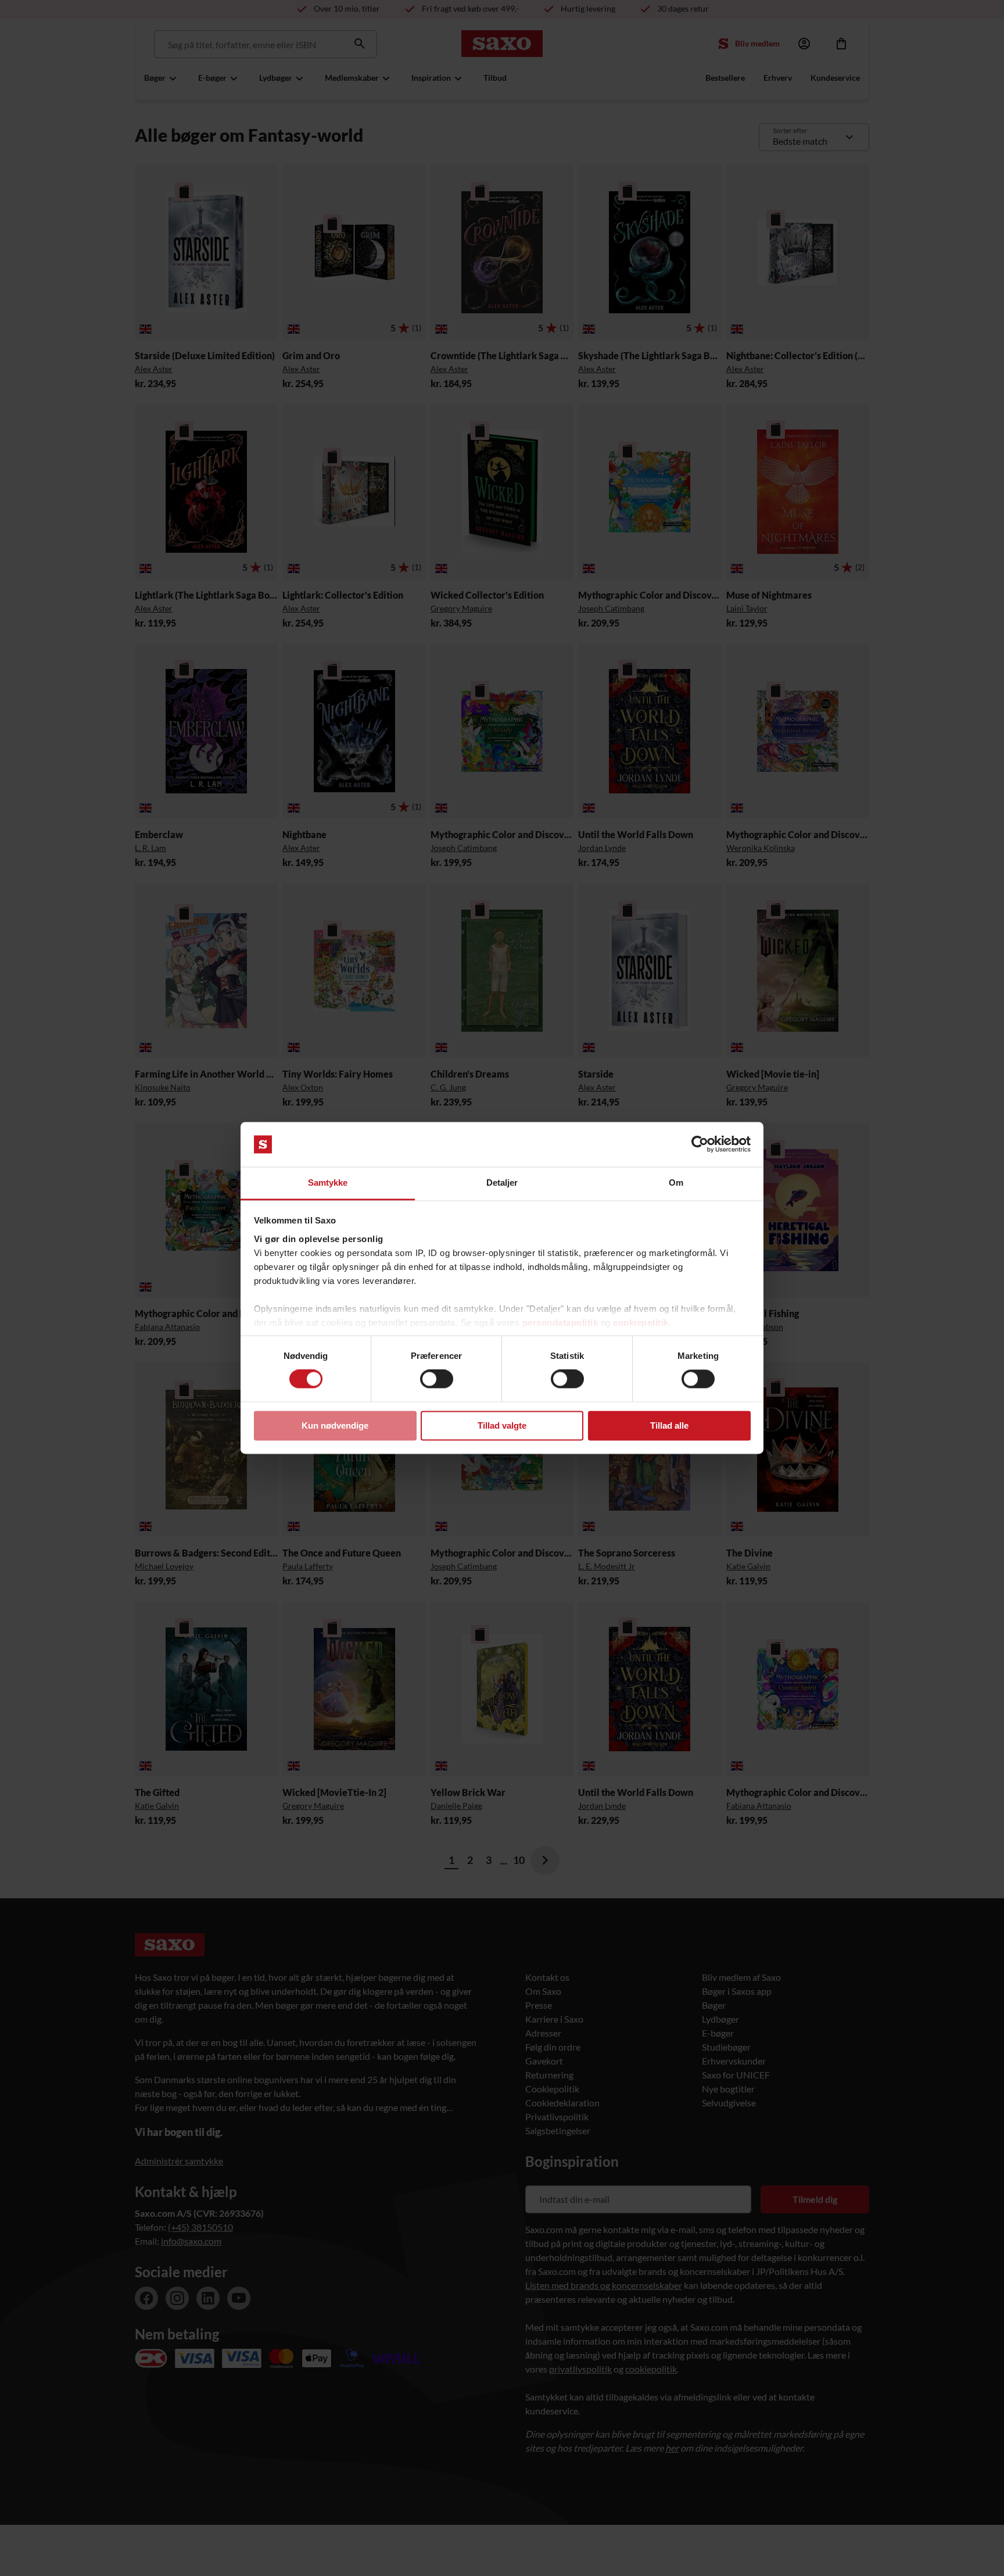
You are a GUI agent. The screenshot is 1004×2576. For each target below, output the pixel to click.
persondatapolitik (560, 1323)
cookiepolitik (641, 1323)
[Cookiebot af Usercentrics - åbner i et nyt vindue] (700, 1144)
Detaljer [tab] (502, 1183)
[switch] (437, 1379)
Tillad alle (669, 1425)
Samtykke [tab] (328, 1183)
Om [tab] (676, 1183)
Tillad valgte (502, 1425)
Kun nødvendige (335, 1425)
